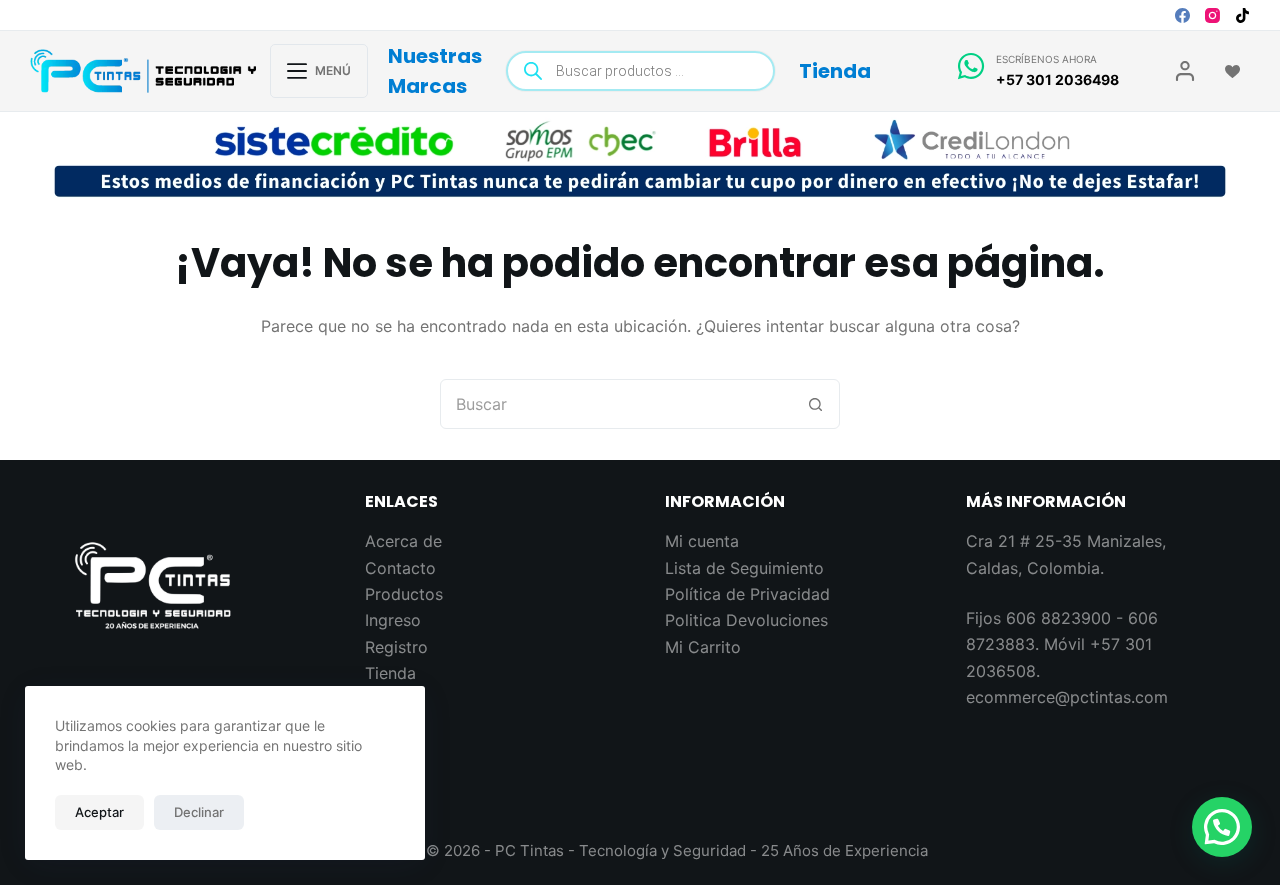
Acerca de (403, 541)
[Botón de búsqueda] (815, 404)
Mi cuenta (702, 541)
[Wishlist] (1232, 71)
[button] (1222, 827)
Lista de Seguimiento (744, 568)
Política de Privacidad (747, 594)
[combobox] (616, 404)
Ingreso (393, 620)
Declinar (199, 812)
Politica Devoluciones (746, 620)
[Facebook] (1182, 15)
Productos (404, 594)
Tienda (835, 71)
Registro (396, 647)
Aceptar (99, 812)
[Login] (1185, 71)
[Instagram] (1212, 15)
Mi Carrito (703, 647)
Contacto (400, 568)
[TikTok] (1242, 15)
